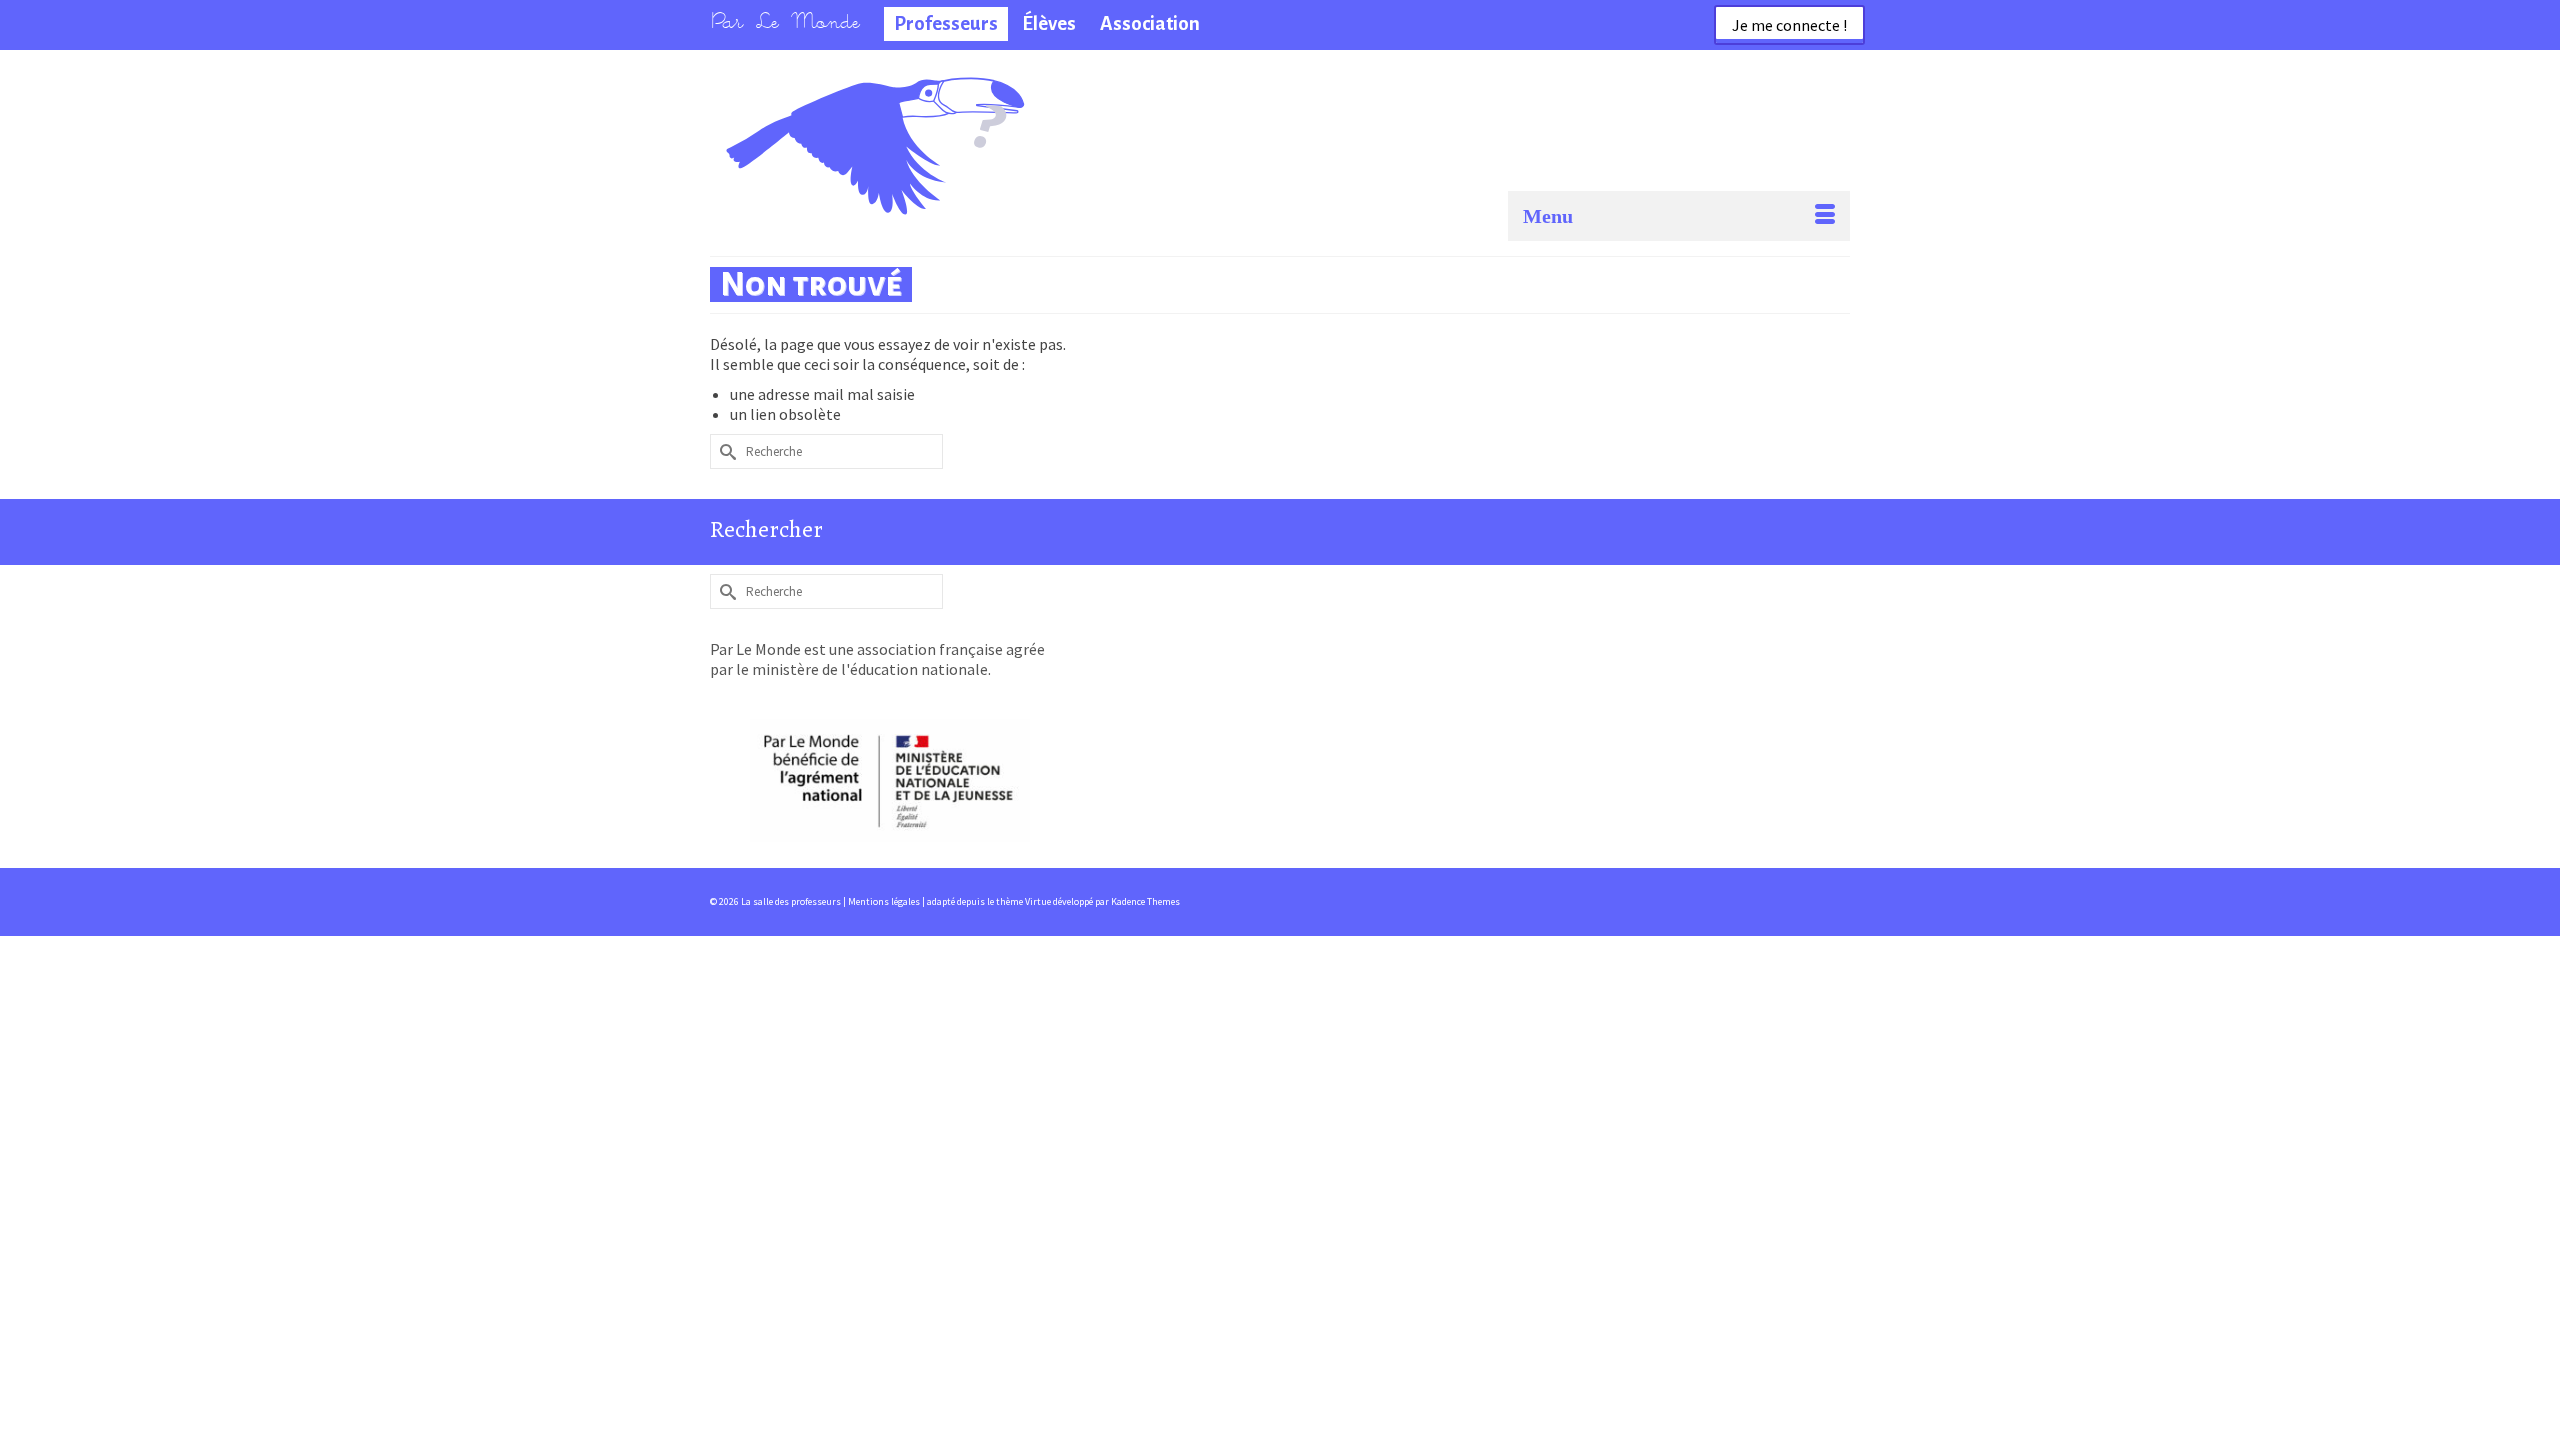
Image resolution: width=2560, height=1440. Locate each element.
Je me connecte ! (1789, 25)
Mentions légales (885, 901)
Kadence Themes (1145, 901)
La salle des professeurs (818, 105)
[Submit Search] (725, 451)
